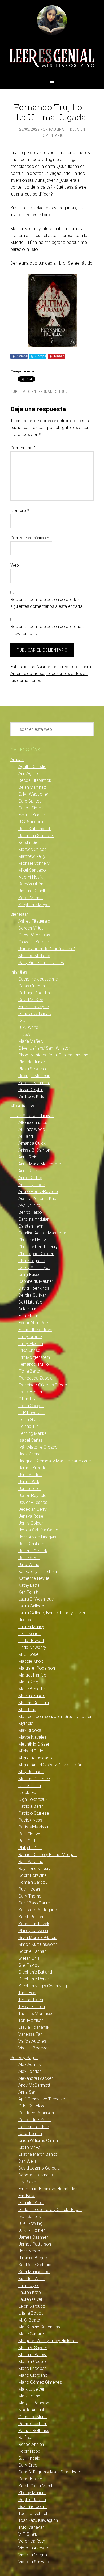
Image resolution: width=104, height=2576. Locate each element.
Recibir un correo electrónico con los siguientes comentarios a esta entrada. (47, 603)
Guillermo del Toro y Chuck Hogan (50, 2210)
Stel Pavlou (29, 1965)
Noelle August (31, 2410)
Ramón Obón (31, 884)
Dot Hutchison (31, 1302)
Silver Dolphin (31, 1090)
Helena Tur (28, 1426)
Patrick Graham (33, 2424)
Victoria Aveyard (34, 2548)
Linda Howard (31, 1641)
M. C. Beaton (30, 2320)
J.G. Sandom (31, 822)
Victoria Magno (33, 2555)
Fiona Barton (30, 1371)
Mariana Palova (33, 2355)
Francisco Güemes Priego (43, 1385)
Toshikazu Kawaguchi (39, 2520)
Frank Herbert (31, 1392)
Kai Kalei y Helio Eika (38, 1571)
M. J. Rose (28, 1654)
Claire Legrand (32, 1261)
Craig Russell (30, 1274)
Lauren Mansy (31, 1627)
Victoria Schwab (34, 2562)
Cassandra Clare (34, 2127)
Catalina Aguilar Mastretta (42, 1233)
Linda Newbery (32, 1647)
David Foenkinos (34, 1288)
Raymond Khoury (35, 1868)
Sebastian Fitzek (34, 1924)
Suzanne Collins (33, 2507)
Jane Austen (30, 1475)
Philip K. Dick (30, 1848)
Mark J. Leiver (31, 2389)
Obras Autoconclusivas (32, 1116)
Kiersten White (32, 2279)
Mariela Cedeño (33, 2361)
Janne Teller (30, 1489)
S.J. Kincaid (29, 2458)
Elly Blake (27, 2182)
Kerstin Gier (29, 843)
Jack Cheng (29, 1454)
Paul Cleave (29, 1834)
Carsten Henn (31, 1226)
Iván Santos (30, 2216)
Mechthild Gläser (34, 1744)
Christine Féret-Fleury (38, 1247)
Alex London (30, 2071)
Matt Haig (27, 1710)
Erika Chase (29, 1350)
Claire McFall (30, 2147)
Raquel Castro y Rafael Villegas (47, 1855)
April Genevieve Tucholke (42, 2099)
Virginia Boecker (34, 2048)
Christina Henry (32, 1240)
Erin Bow (27, 2196)
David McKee (31, 1000)
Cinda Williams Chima (38, 2140)
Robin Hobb (29, 2451)
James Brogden (33, 1468)
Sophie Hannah (32, 1951)
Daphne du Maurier (36, 1281)
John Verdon (30, 2251)
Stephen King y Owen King (43, 1986)
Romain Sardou (33, 1882)
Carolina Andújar (33, 1219)
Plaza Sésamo (32, 1069)
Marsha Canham (34, 1703)
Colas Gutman (32, 986)
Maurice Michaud (34, 956)
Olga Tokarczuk (33, 1799)
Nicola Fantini (31, 1792)
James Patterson (35, 2244)
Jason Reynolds (33, 1495)
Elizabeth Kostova (35, 1330)
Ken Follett (28, 1592)
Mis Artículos (22, 1106)
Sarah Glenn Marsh (36, 2486)
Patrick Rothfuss (34, 2431)
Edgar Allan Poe (33, 1323)
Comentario (23, 448)
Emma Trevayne (34, 1007)
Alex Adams (30, 2064)
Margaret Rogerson (37, 1668)
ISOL (23, 1020)
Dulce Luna (29, 1309)
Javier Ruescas (33, 1502)
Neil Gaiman (30, 1786)
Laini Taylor (29, 2286)
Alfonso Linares (33, 1123)
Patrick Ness (30, 1820)
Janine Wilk (29, 1482)
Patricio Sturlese (34, 1813)
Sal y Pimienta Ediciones (41, 963)
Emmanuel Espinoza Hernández (48, 2189)
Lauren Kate (30, 2292)
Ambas (17, 760)
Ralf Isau (27, 2437)
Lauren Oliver (30, 2299)
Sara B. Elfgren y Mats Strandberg (50, 2472)
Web (15, 565)
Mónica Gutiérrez (34, 1779)
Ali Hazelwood (32, 1129)
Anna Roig (28, 1157)
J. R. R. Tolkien (32, 2230)
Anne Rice (28, 1171)
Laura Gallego (31, 1606)
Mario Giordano (33, 2375)
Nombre (20, 510)
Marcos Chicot (32, 849)
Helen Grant (29, 1419)
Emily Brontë (30, 1337)
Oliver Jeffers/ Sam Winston (45, 1048)
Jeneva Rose (31, 1516)
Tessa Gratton (32, 2007)
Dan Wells (27, 2161)
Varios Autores (32, 2041)
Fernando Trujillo (57, 392)
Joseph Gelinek (33, 1551)
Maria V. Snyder (33, 2348)
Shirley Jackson (33, 1931)
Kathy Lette (29, 1585)
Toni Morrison (31, 2020)
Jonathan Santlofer (36, 836)
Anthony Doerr (32, 1185)
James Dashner (33, 2237)
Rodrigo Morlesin (34, 1076)
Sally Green (29, 2465)
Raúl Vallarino (31, 1862)
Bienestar (19, 914)
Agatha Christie (32, 767)
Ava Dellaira (29, 1205)
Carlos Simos (31, 808)
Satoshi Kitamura (34, 1083)
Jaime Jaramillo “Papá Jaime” (47, 949)
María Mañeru (31, 1041)
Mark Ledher (30, 2396)
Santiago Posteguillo (38, 1910)
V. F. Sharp (28, 2534)
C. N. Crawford (32, 2106)
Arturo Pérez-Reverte (38, 1192)
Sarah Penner (31, 1917)
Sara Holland (30, 2479)
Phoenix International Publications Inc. (54, 1055)
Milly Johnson (31, 1772)
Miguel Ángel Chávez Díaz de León (50, 1765)
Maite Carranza (33, 2334)
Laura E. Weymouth (37, 1599)
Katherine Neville (34, 1578)
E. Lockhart (29, 1316)
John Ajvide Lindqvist (38, 1537)
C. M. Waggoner (33, 794)
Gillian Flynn (29, 1399)
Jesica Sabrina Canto (38, 1530)
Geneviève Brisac (35, 1014)
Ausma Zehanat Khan (38, 1198)
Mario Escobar (32, 2368)
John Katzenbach (35, 829)
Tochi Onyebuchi (34, 2513)
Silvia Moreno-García (38, 1938)
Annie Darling (30, 1178)
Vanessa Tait (30, 2034)
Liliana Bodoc (31, 2313)
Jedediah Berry (33, 1509)
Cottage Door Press (37, 993)
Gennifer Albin (31, 2203)
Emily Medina (31, 1344)
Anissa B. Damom (35, 1150)
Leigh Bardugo (32, 2306)
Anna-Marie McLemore (40, 1164)
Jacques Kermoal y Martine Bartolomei (55, 1461)
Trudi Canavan (31, 2527)
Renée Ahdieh (31, 2444)
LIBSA (24, 1034)
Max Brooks (30, 1730)
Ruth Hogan (29, 1889)
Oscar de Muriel (33, 2417)
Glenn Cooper (31, 1406)
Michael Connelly (34, 863)
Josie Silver (29, 1558)
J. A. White (28, 1027)
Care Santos (30, 801)
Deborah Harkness (36, 2175)
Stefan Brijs (29, 1958)
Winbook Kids (31, 1096)
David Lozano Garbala (39, 2168)
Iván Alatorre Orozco (38, 1447)
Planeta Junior (32, 1062)
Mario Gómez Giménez (40, 2382)
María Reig (28, 1682)
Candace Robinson (36, 2113)
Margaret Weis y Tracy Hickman (48, 2341)
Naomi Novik (31, 877)
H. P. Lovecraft (32, 1413)
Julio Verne (29, 1565)
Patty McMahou (33, 1827)
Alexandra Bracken (36, 2078)
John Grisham (31, 1544)
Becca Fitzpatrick (35, 780)
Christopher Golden (36, 1254)
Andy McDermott (34, 2085)
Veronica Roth (32, 2541)
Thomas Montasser (37, 2013)
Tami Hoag (29, 1993)
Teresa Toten (31, 2000)
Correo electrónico (30, 538)
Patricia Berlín (31, 1806)
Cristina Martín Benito (38, 2154)
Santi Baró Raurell (35, 1903)
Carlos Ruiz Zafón (35, 2120)
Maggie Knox (31, 1661)
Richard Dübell (32, 891)
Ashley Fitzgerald (34, 921)
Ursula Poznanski (34, 2027)
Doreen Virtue (31, 928)
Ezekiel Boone (32, 815)
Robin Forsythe (33, 1875)
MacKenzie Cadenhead (40, 2327)
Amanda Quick (32, 1143)
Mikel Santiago (32, 870)
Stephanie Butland (35, 1972)
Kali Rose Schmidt (35, 2265)
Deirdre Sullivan (33, 1295)
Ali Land (26, 1136)
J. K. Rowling (30, 2223)
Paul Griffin (28, 1841)
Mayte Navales (32, 1737)
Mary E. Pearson (34, 2403)
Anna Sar (27, 2092)
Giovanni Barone (34, 942)
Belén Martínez (32, 787)
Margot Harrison (33, 1675)
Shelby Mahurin (32, 2493)
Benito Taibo (30, 1212)
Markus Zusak (31, 1696)
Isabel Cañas (31, 1440)
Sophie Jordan (32, 2500)
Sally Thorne (30, 1896)
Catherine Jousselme (38, 979)
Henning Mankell (33, 1433)
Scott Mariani (31, 898)
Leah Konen (29, 1634)
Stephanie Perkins (35, 1979)
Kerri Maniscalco (34, 2272)
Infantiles (19, 972)
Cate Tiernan (30, 2134)
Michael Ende (31, 1751)
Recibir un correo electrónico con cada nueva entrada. (47, 630)
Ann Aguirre (29, 773)
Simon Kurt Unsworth (38, 1944)
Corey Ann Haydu (34, 1268)
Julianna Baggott (34, 2258)
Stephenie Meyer (34, 905)
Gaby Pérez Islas (34, 935)
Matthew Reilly (32, 856)
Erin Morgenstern (34, 1357)
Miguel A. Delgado (35, 1758)
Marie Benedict (32, 1689)
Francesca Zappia (35, 1378)
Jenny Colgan (31, 1523)
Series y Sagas (24, 2058)
